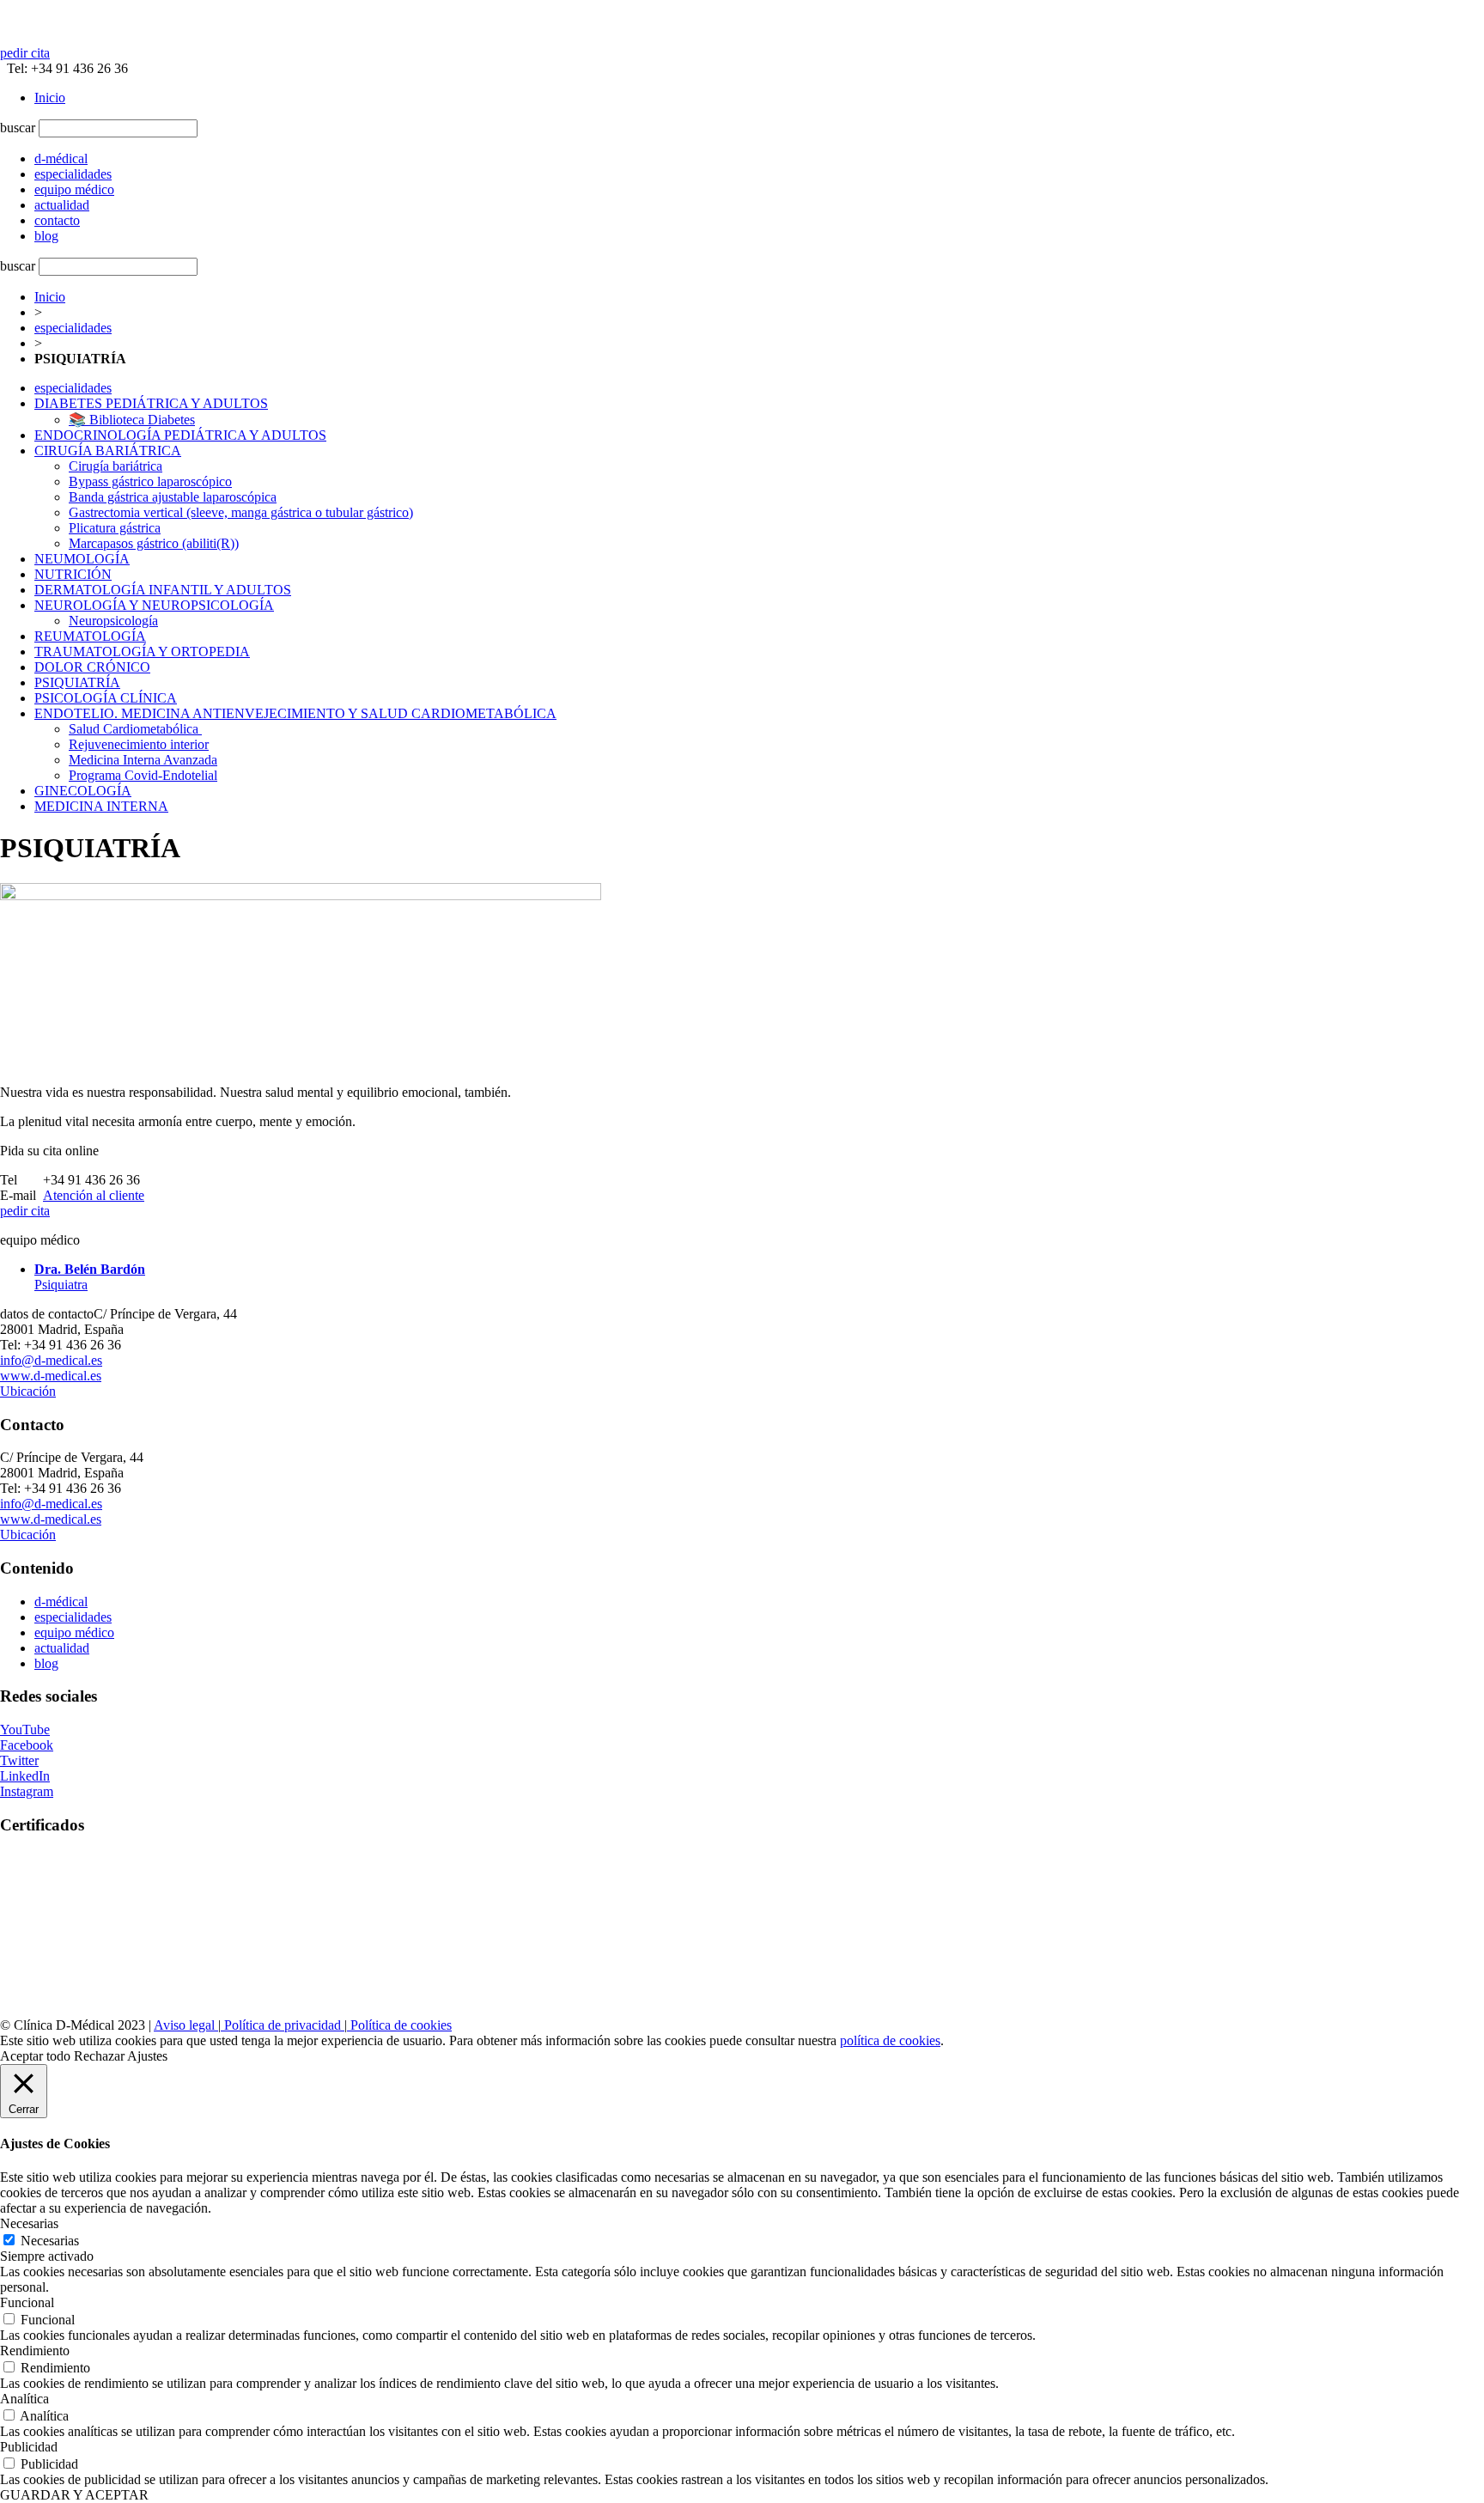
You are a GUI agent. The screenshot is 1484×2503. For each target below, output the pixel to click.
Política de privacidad (283, 2025)
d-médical (61, 1602)
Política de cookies (399, 2025)
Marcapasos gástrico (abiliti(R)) (154, 543)
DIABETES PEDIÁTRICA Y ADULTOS (151, 403)
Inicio (50, 97)
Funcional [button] (27, 2302)
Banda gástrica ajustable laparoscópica (173, 497)
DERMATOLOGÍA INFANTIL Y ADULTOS (163, 590)
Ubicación (28, 1391)
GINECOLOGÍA (83, 791)
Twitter (19, 1760)
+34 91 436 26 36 (91, 1180)
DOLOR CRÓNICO (92, 667)
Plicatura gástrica (115, 528)
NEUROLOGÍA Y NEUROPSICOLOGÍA (154, 605)
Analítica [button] (24, 2399)
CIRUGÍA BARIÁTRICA (108, 451)
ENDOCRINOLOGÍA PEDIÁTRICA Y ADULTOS (180, 435)
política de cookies (890, 2040)
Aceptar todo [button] (35, 2056)
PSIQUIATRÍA (77, 682)
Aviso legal (186, 2025)
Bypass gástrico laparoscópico (150, 481)
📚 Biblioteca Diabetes (132, 420)
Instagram (27, 1791)
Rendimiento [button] (35, 2351)
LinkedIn (25, 1776)
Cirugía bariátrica (116, 466)
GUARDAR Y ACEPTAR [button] (74, 2495)
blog (46, 1663)
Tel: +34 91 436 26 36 (64, 68)
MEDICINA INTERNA (101, 806)
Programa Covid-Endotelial (143, 775)
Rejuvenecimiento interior (139, 744)
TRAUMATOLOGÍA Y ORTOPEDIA (142, 652)
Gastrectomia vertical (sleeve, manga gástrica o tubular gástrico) (241, 512)
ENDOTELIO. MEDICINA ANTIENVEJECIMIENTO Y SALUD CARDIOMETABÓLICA (295, 713)
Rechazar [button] (99, 2056)
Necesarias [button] (29, 2223)
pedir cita (25, 53)
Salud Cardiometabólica (135, 729)
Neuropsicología (113, 621)
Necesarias (50, 2241)
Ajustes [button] (147, 2056)
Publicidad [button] (29, 2447)
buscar (18, 128)
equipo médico (74, 1632)
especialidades (73, 328)
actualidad (62, 1648)
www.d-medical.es (51, 1376)
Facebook (27, 1745)
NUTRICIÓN (73, 574)
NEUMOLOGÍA (82, 559)
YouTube (25, 1730)
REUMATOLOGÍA (90, 636)
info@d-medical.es (51, 1360)
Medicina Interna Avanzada (143, 760)
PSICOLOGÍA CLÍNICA (106, 698)
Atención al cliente (94, 1195)
